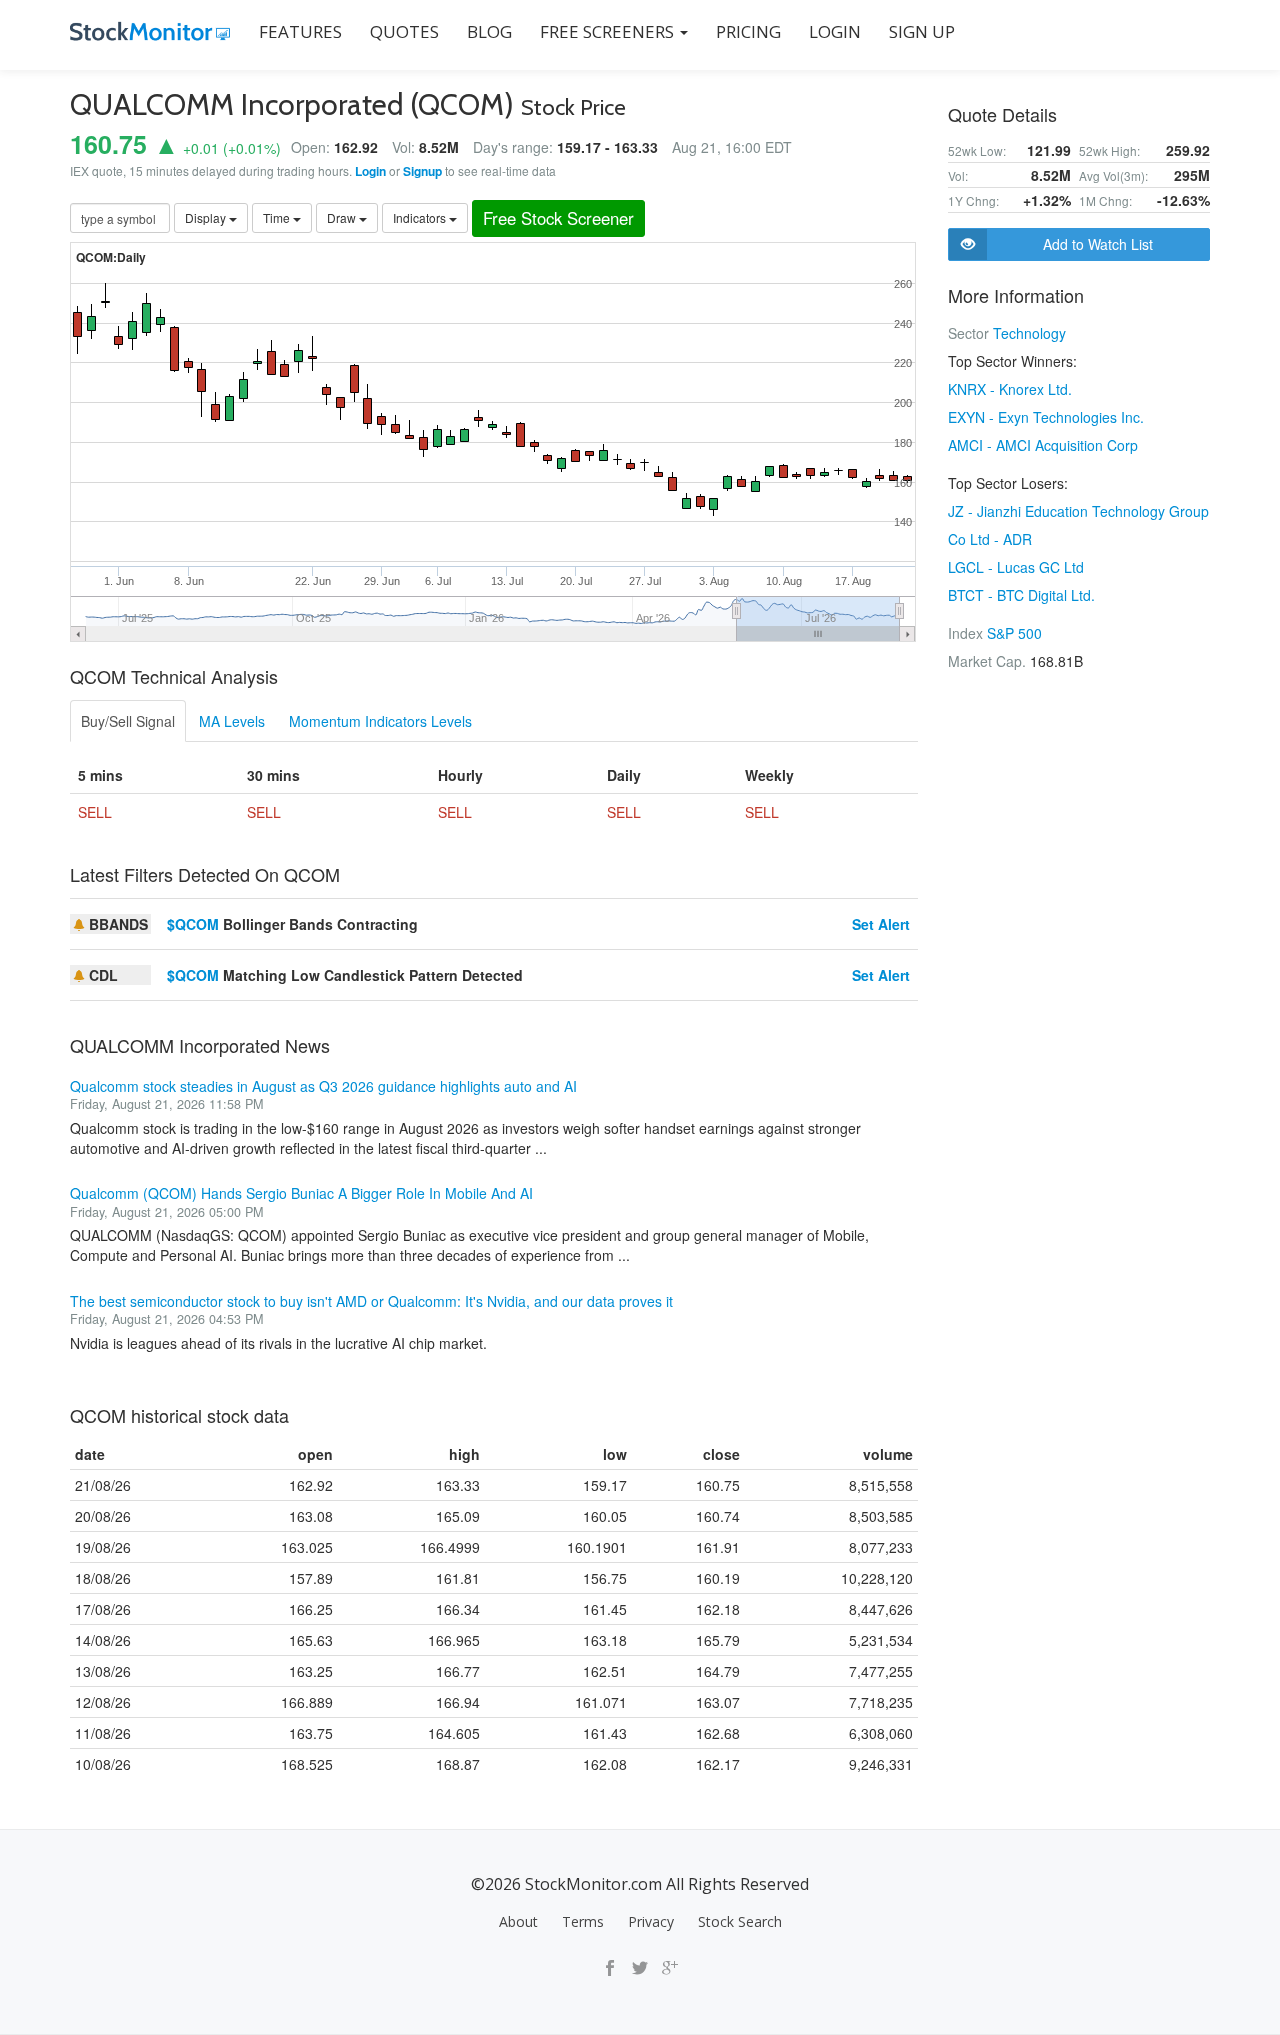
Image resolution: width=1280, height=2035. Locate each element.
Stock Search (740, 1921)
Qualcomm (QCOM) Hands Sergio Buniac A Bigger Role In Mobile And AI (301, 1193)
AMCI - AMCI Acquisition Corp (1043, 445)
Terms (583, 1921)
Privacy (651, 1921)
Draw (343, 217)
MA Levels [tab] (232, 721)
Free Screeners (609, 31)
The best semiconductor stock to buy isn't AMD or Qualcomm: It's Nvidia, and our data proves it (371, 1301)
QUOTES (404, 31)
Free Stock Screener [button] (558, 218)
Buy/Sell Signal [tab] (128, 721)
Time (278, 217)
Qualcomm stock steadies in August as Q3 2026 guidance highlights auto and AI (323, 1086)
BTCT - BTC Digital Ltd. (1021, 595)
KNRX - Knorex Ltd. (1010, 389)
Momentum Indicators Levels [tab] (380, 721)
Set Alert (881, 924)
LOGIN (835, 31)
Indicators (421, 217)
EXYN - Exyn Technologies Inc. (1046, 417)
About (518, 1921)
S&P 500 (1014, 633)
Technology (1029, 333)
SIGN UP (922, 31)
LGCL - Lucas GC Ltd (1016, 567)
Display (207, 217)
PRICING (748, 31)
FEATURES (300, 31)
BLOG (489, 31)
